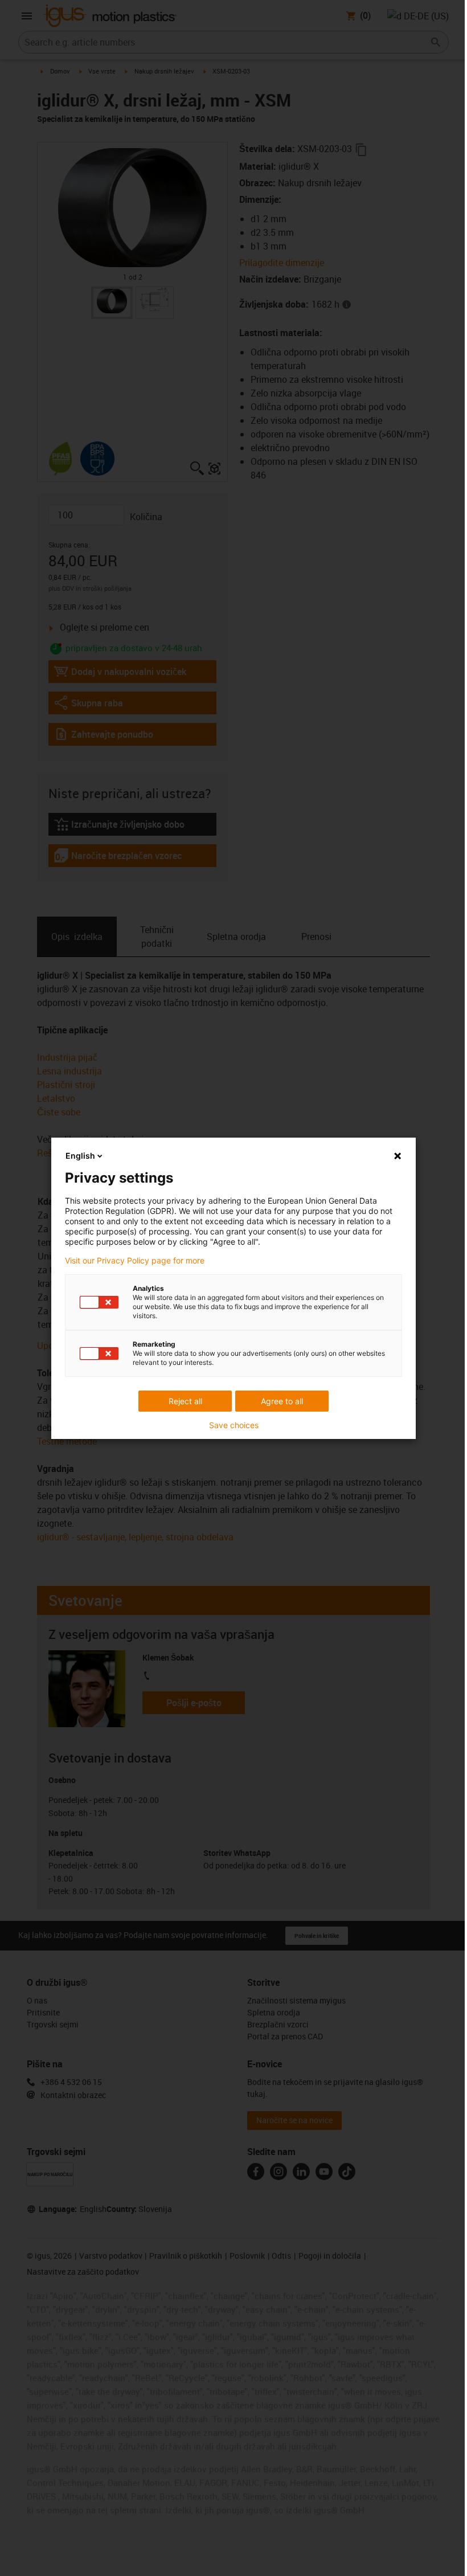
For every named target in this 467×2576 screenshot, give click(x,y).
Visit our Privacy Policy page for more (135, 1261)
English (80, 1156)
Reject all (185, 1401)
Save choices (234, 1425)
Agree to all (282, 1401)
